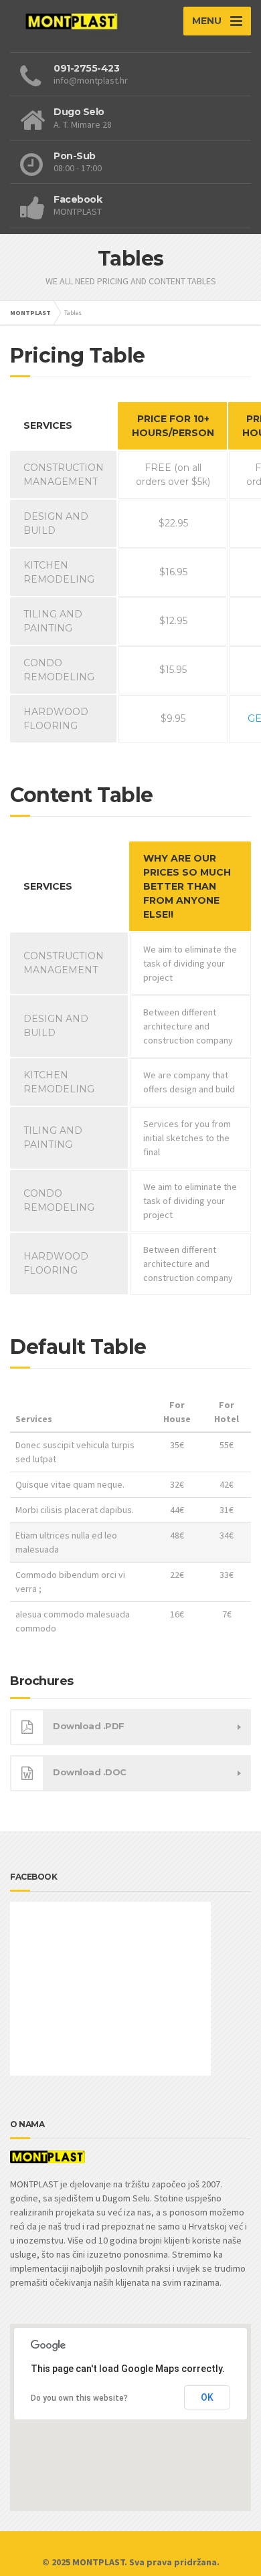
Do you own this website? (79, 2398)
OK (207, 2397)
